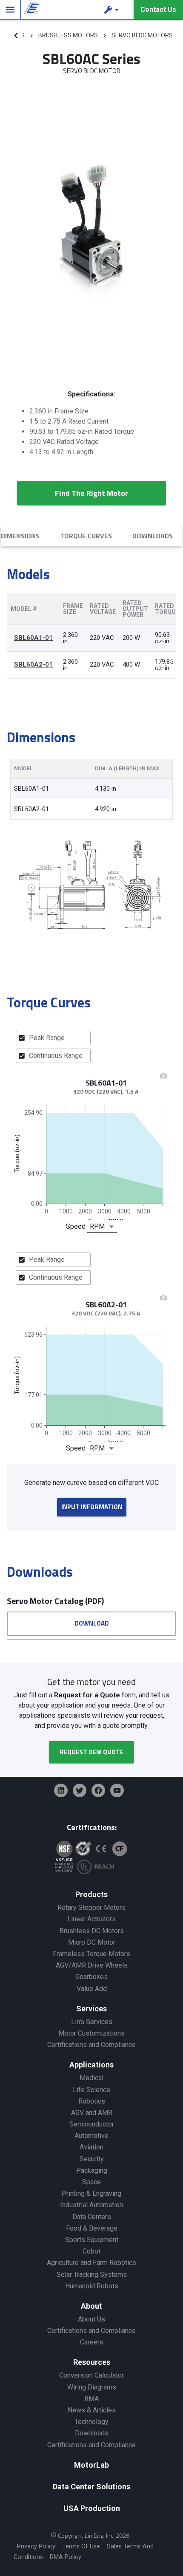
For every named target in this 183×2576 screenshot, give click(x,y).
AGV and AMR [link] (92, 2113)
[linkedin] (61, 1790)
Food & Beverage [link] (92, 2228)
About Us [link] (91, 2319)
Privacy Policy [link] (36, 2546)
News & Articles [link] (92, 2410)
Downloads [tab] (153, 536)
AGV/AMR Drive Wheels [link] (92, 1965)
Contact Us (158, 10)
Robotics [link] (92, 2101)
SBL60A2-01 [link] (33, 665)
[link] (30, 10)
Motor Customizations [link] (91, 2033)
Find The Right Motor (91, 493)
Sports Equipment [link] (92, 2240)
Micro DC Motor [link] (92, 1942)
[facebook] (98, 1790)
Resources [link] (92, 2362)
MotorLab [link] (91, 2465)
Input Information (92, 1507)
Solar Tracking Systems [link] (92, 2275)
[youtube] (117, 1790)
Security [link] (92, 2159)
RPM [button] (97, 1226)
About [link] (91, 2306)
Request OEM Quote (91, 1752)
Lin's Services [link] (92, 2022)
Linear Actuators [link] (91, 1919)
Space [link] (91, 2182)
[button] (112, 10)
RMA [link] (91, 2399)
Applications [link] (91, 2065)
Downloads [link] (92, 2433)
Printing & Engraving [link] (91, 2193)
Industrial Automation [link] (91, 2205)
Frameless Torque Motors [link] (91, 1954)
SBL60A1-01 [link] (33, 638)
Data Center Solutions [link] (91, 2487)
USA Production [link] (92, 2508)
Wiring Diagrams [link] (92, 2387)
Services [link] (91, 2009)
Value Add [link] (92, 1989)
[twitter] (80, 1790)
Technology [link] (91, 2422)
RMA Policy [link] (66, 2557)
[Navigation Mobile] (10, 10)
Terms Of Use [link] (81, 2546)
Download (92, 1623)
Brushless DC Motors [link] (92, 1931)
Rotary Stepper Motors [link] (91, 1907)
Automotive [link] (91, 2136)
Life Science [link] (91, 2090)
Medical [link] (91, 2078)
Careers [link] (92, 2342)
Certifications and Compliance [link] (91, 2045)
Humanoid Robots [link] (92, 2286)
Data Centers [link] (92, 2217)
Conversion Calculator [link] (91, 2375)
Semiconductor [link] (92, 2124)
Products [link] (91, 1894)
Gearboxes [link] (91, 1977)
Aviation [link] (91, 2147)
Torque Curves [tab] (86, 536)
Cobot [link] (91, 2251)
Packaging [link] (92, 2170)
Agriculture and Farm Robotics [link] (91, 2263)
